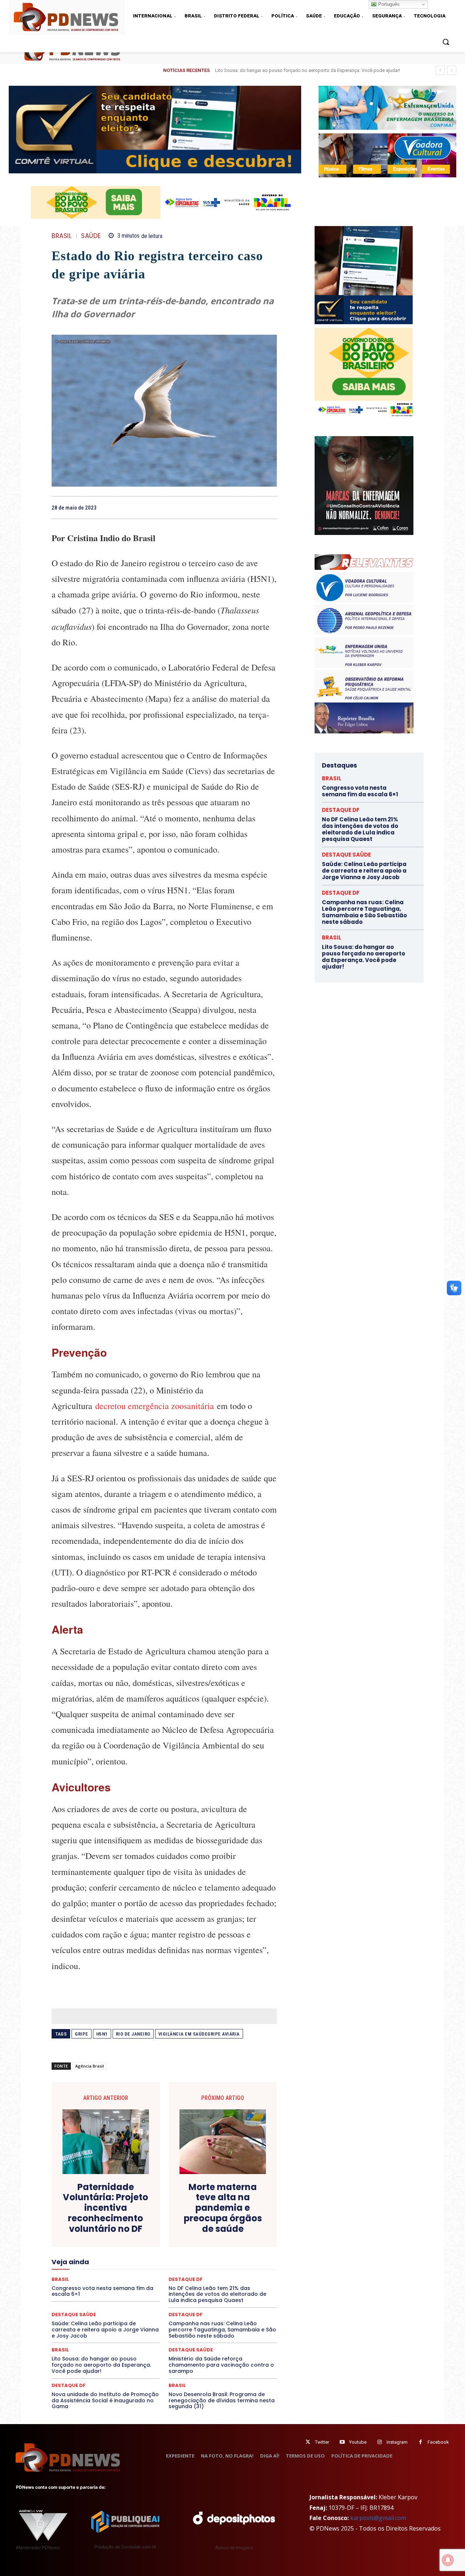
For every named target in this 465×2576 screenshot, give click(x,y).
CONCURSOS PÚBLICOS (174, 2214)
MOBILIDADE (216, 2267)
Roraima (198, 2286)
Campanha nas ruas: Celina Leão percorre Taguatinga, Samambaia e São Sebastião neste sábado (222, 2330)
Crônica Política (170, 2221)
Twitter (322, 2442)
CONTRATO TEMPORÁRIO (90, 2221)
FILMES (141, 2254)
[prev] (440, 70)
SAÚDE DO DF (181, 2293)
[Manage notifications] (448, 2560)
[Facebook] (219, 507)
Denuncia (135, 2227)
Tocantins (195, 2299)
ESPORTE (111, 2247)
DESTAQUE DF (215, 2227)
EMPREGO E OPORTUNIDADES (190, 2241)
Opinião (117, 2273)
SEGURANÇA (218, 2293)
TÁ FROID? (77, 2299)
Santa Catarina (231, 2286)
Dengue (108, 2227)
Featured (229, 2247)
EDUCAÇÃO (108, 2241)
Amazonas (144, 2208)
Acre (93, 2208)
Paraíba (192, 2273)
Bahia (170, 2208)
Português (388, 4)
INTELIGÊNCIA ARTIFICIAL (205, 2254)
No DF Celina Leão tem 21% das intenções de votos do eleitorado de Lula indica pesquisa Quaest (360, 829)
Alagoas (115, 2208)
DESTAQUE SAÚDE (191, 2350)
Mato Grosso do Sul (94, 2267)
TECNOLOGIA (136, 2299)
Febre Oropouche (106, 2254)
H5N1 (102, 2034)
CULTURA (232, 2221)
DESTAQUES (91, 2234)
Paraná (215, 2273)
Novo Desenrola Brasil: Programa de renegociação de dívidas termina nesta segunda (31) (222, 2400)
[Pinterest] (253, 507)
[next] (452, 70)
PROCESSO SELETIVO (136, 2280)
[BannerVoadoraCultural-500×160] (387, 155)
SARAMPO (88, 2293)
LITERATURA (171, 2260)
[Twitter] (308, 2442)
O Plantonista (86, 2273)
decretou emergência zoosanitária (156, 1406)
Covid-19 (135, 2221)
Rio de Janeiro (133, 2034)
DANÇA (84, 2227)
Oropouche (145, 2273)
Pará (170, 2273)
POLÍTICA (95, 2280)
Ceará (215, 2208)
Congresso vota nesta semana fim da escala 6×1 (360, 791)
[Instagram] (379, 2442)
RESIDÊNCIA (83, 2286)
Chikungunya (243, 2208)
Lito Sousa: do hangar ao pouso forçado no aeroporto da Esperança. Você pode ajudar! (101, 2365)
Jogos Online (103, 2260)
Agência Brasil (90, 2066)
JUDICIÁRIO (138, 2260)
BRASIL (62, 236)
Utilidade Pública (231, 2299)
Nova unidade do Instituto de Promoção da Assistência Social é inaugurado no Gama (105, 2400)
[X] (236, 507)
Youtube (358, 2442)
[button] (446, 42)
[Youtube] (342, 2442)
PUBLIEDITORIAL (185, 2280)
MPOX (244, 2267)
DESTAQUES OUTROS (206, 2234)
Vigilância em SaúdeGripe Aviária (199, 2034)
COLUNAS (80, 2214)
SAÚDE (91, 236)
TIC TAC (167, 2299)
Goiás (163, 2254)
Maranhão (204, 2260)
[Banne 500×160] (387, 108)
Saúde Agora (145, 2293)
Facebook (438, 2442)
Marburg (232, 2260)
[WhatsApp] (270, 507)
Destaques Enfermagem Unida (144, 2234)
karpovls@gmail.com (378, 2518)
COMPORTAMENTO (119, 2214)
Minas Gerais (180, 2267)
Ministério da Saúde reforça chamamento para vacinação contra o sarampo (221, 2365)
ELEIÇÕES (139, 2241)
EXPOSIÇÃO (198, 2247)
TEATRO (105, 2299)
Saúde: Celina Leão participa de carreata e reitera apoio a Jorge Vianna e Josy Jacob (105, 2330)
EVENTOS (167, 2247)
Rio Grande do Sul (162, 2286)
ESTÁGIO (139, 2247)
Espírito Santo (78, 2247)
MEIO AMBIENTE (141, 2267)
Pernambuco (245, 2273)
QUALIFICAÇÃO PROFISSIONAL (244, 2280)
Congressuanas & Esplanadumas (242, 2214)
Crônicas (205, 2221)
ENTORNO (240, 2241)
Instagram (397, 2442)
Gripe (82, 2034)
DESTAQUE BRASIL (173, 2227)
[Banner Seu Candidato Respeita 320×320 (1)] (364, 275)
